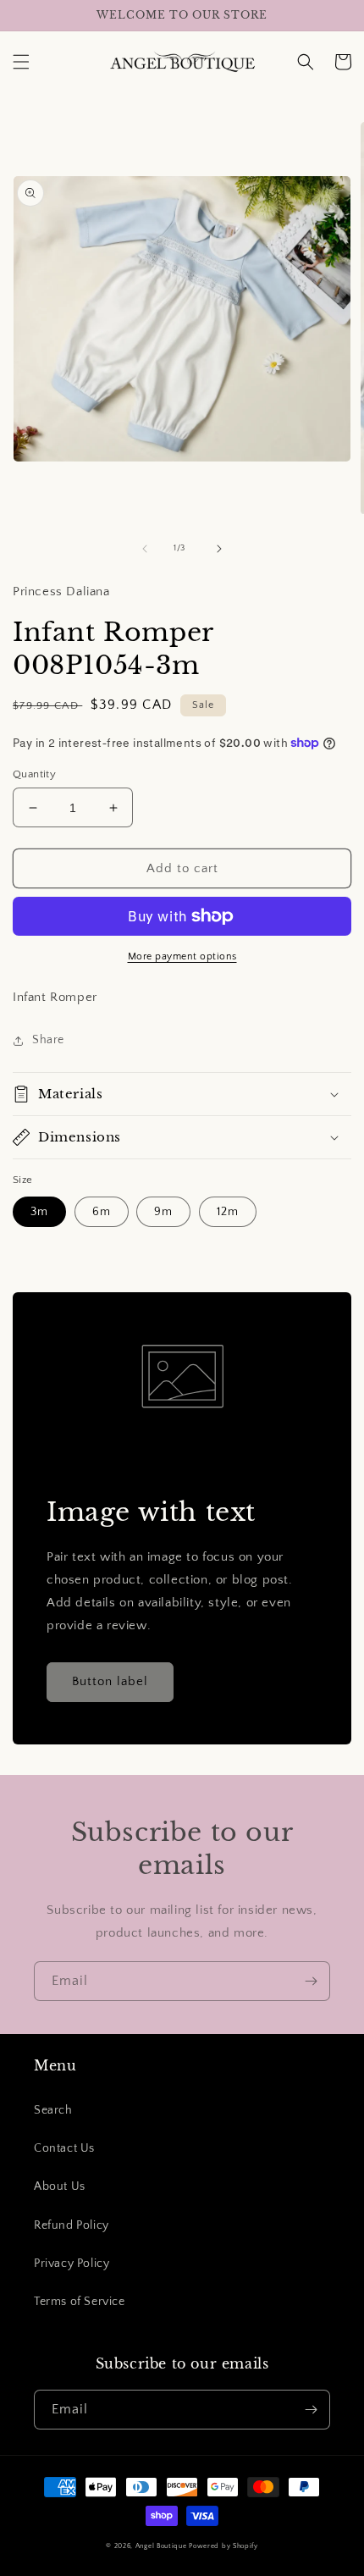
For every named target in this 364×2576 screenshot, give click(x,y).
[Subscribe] (311, 1981)
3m (39, 1212)
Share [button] (48, 1040)
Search (53, 2110)
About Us (60, 2186)
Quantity (34, 774)
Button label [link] (110, 1681)
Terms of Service (80, 2302)
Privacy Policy (72, 2264)
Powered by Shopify (223, 2546)
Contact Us (64, 2148)
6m (102, 1212)
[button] (21, 62)
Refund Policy (72, 2225)
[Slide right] (219, 549)
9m (163, 1212)
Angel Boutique (161, 2546)
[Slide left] (145, 549)
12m (228, 1212)
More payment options (182, 956)
